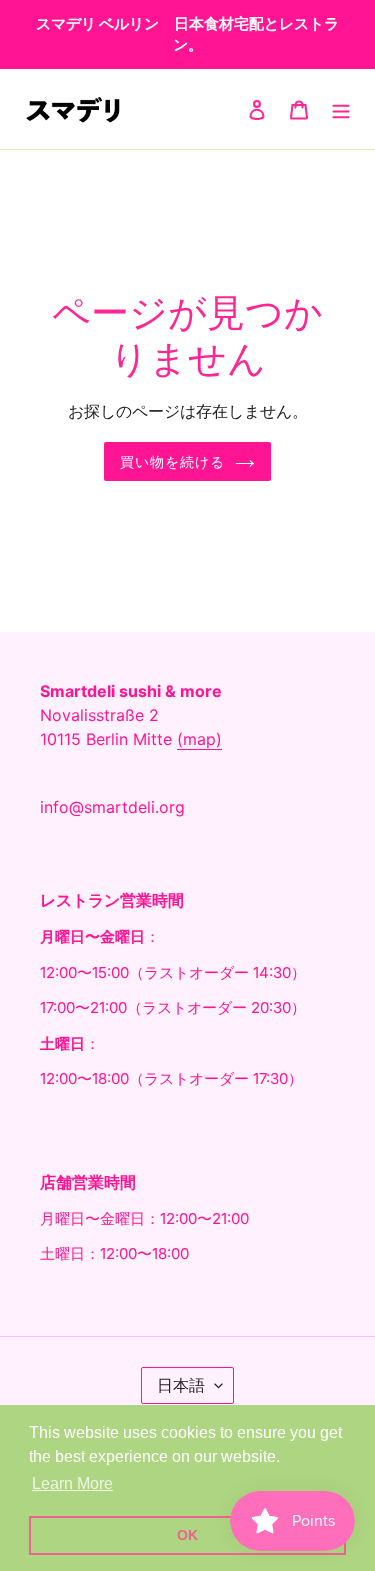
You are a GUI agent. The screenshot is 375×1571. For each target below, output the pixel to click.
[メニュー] (341, 109)
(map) (199, 739)
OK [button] (187, 1535)
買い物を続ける (173, 461)
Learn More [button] (72, 1483)
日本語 (181, 1385)
